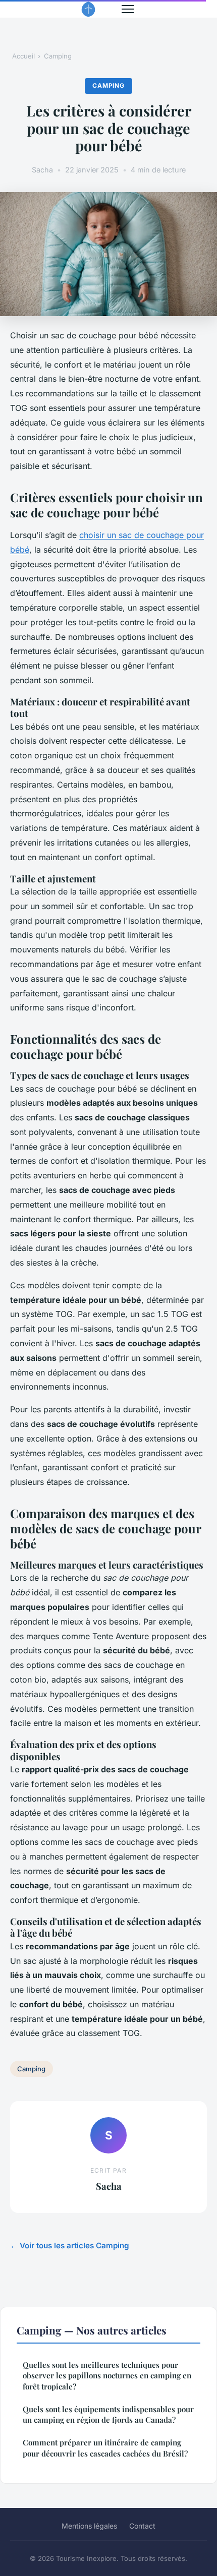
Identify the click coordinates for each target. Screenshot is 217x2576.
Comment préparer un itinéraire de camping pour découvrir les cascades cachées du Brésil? (105, 2448)
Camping (58, 56)
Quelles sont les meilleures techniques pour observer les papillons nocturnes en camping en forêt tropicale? (107, 2376)
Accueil (23, 56)
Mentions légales (89, 2526)
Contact (142, 2526)
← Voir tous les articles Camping (70, 2245)
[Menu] (128, 9)
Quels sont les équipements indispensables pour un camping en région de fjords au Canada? (108, 2414)
